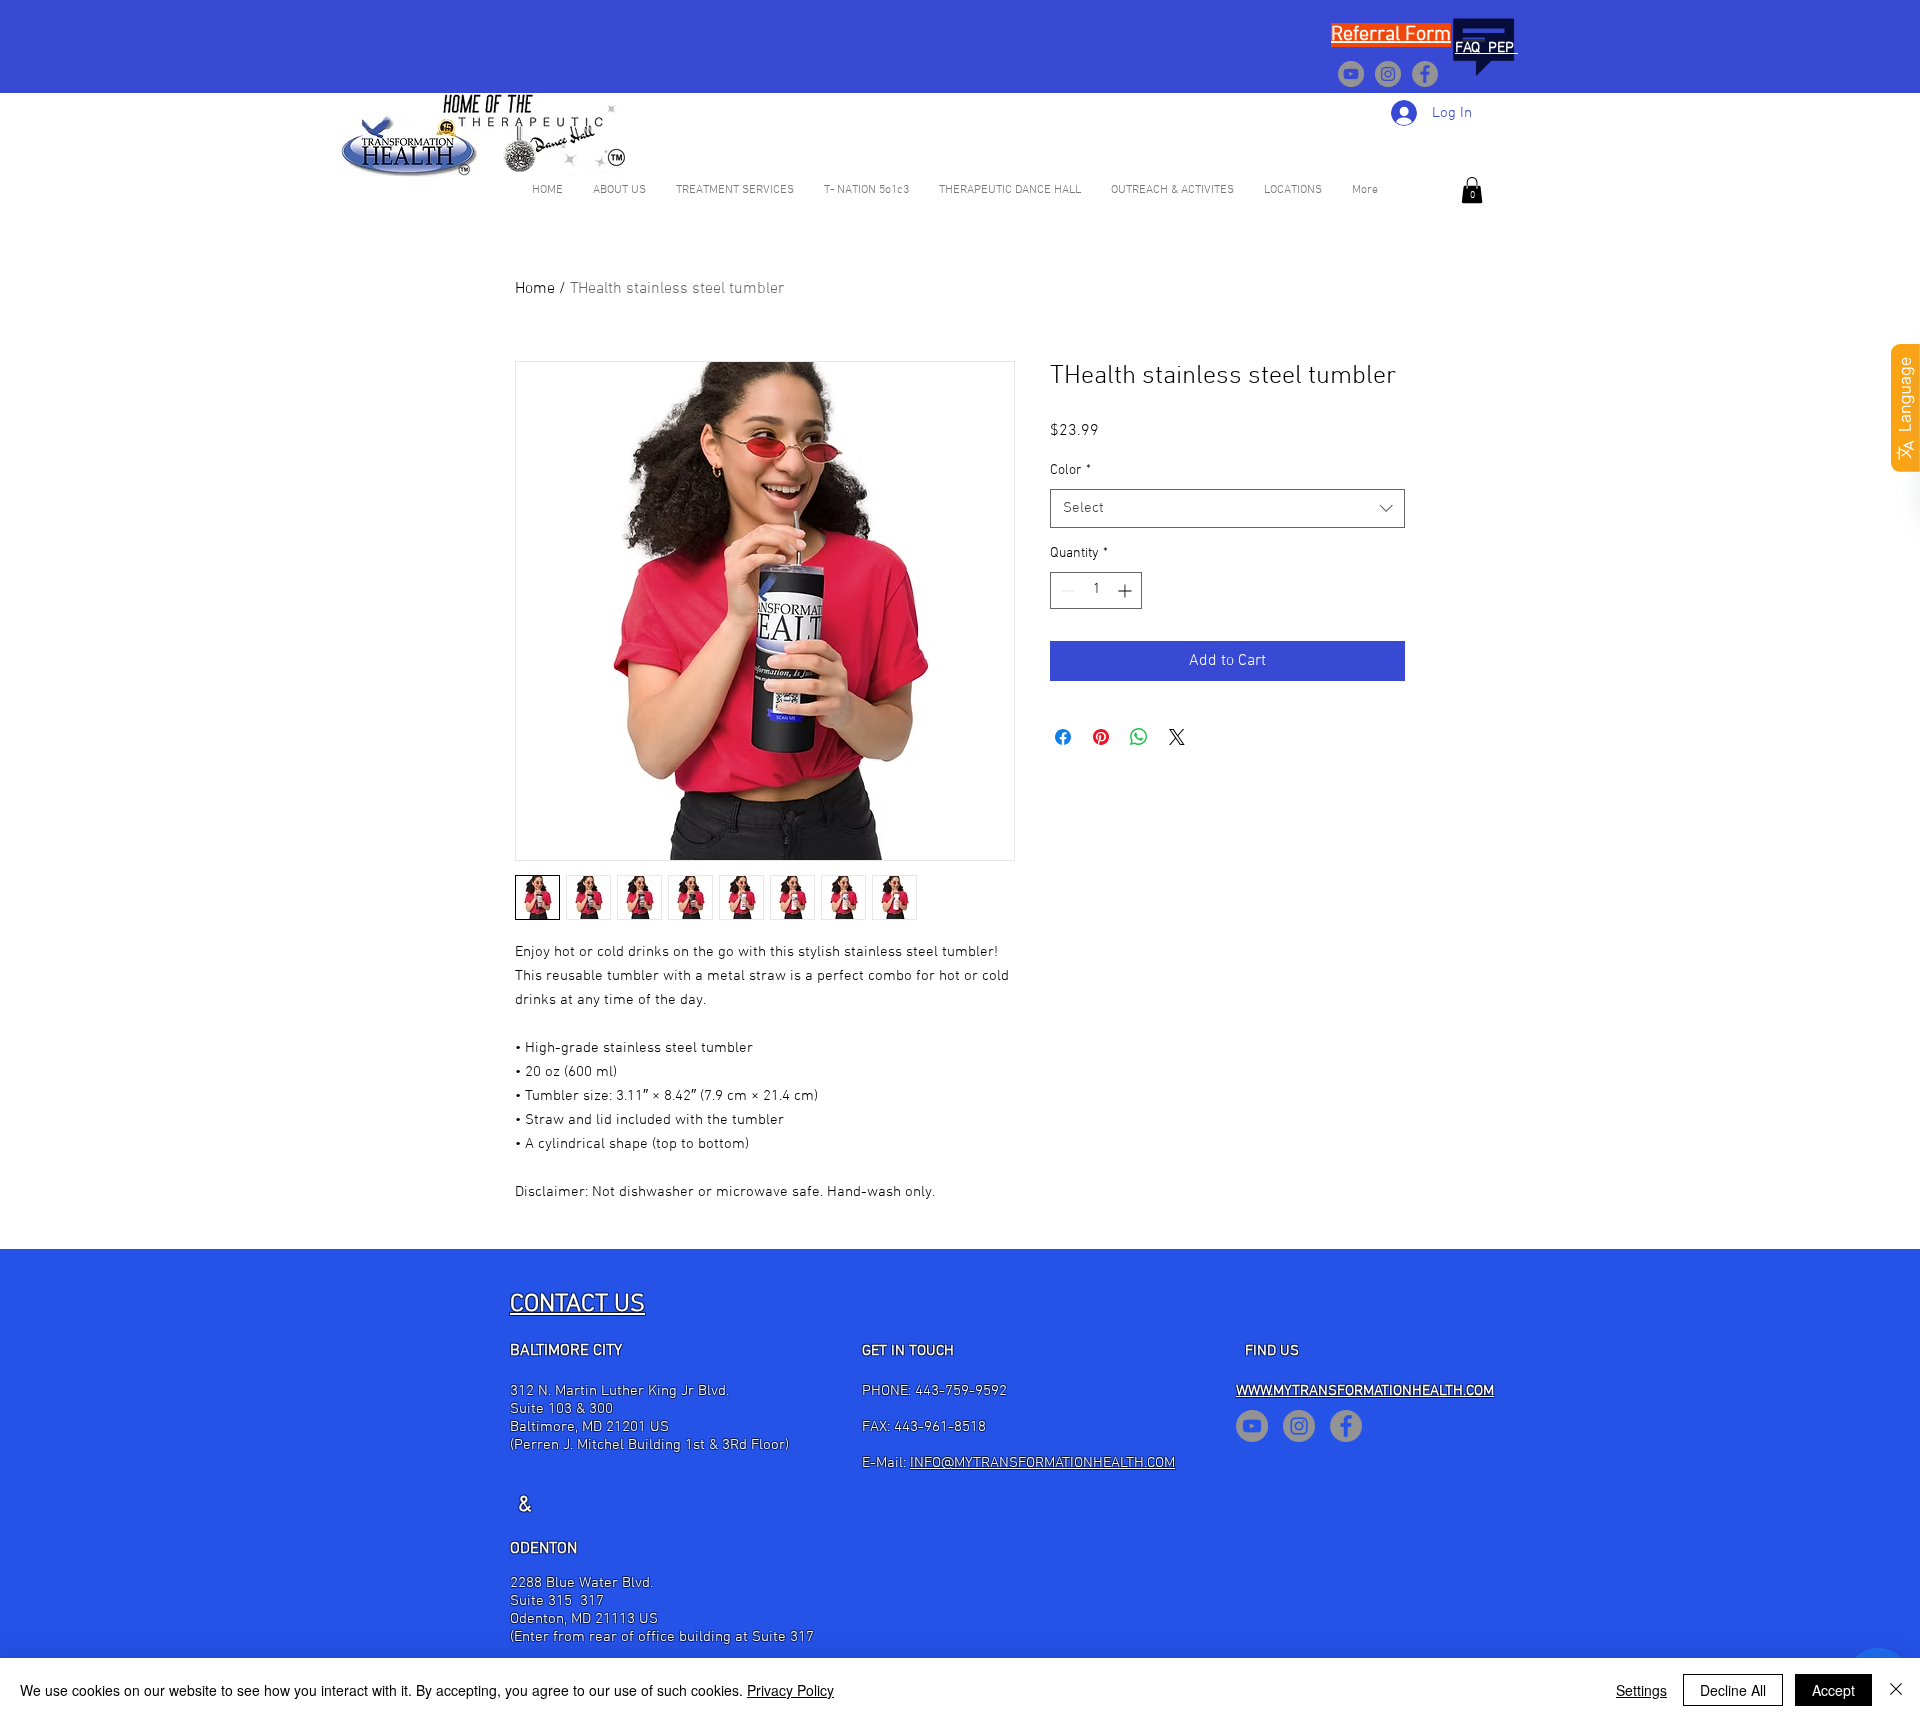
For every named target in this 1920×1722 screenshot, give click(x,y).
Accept (1833, 1690)
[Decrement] (1065, 590)
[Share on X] (1177, 737)
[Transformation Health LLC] (1425, 74)
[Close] (1896, 1690)
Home (535, 289)
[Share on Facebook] (1063, 737)
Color (1070, 470)
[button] (1472, 190)
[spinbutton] (1096, 590)
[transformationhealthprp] (1388, 74)
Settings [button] (1641, 1690)
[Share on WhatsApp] (1139, 737)
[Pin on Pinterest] (1101, 737)
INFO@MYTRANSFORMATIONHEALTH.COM (1042, 1463)
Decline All (1733, 1690)
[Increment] (1126, 590)
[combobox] (1227, 508)
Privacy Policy (790, 1690)
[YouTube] (1351, 74)
